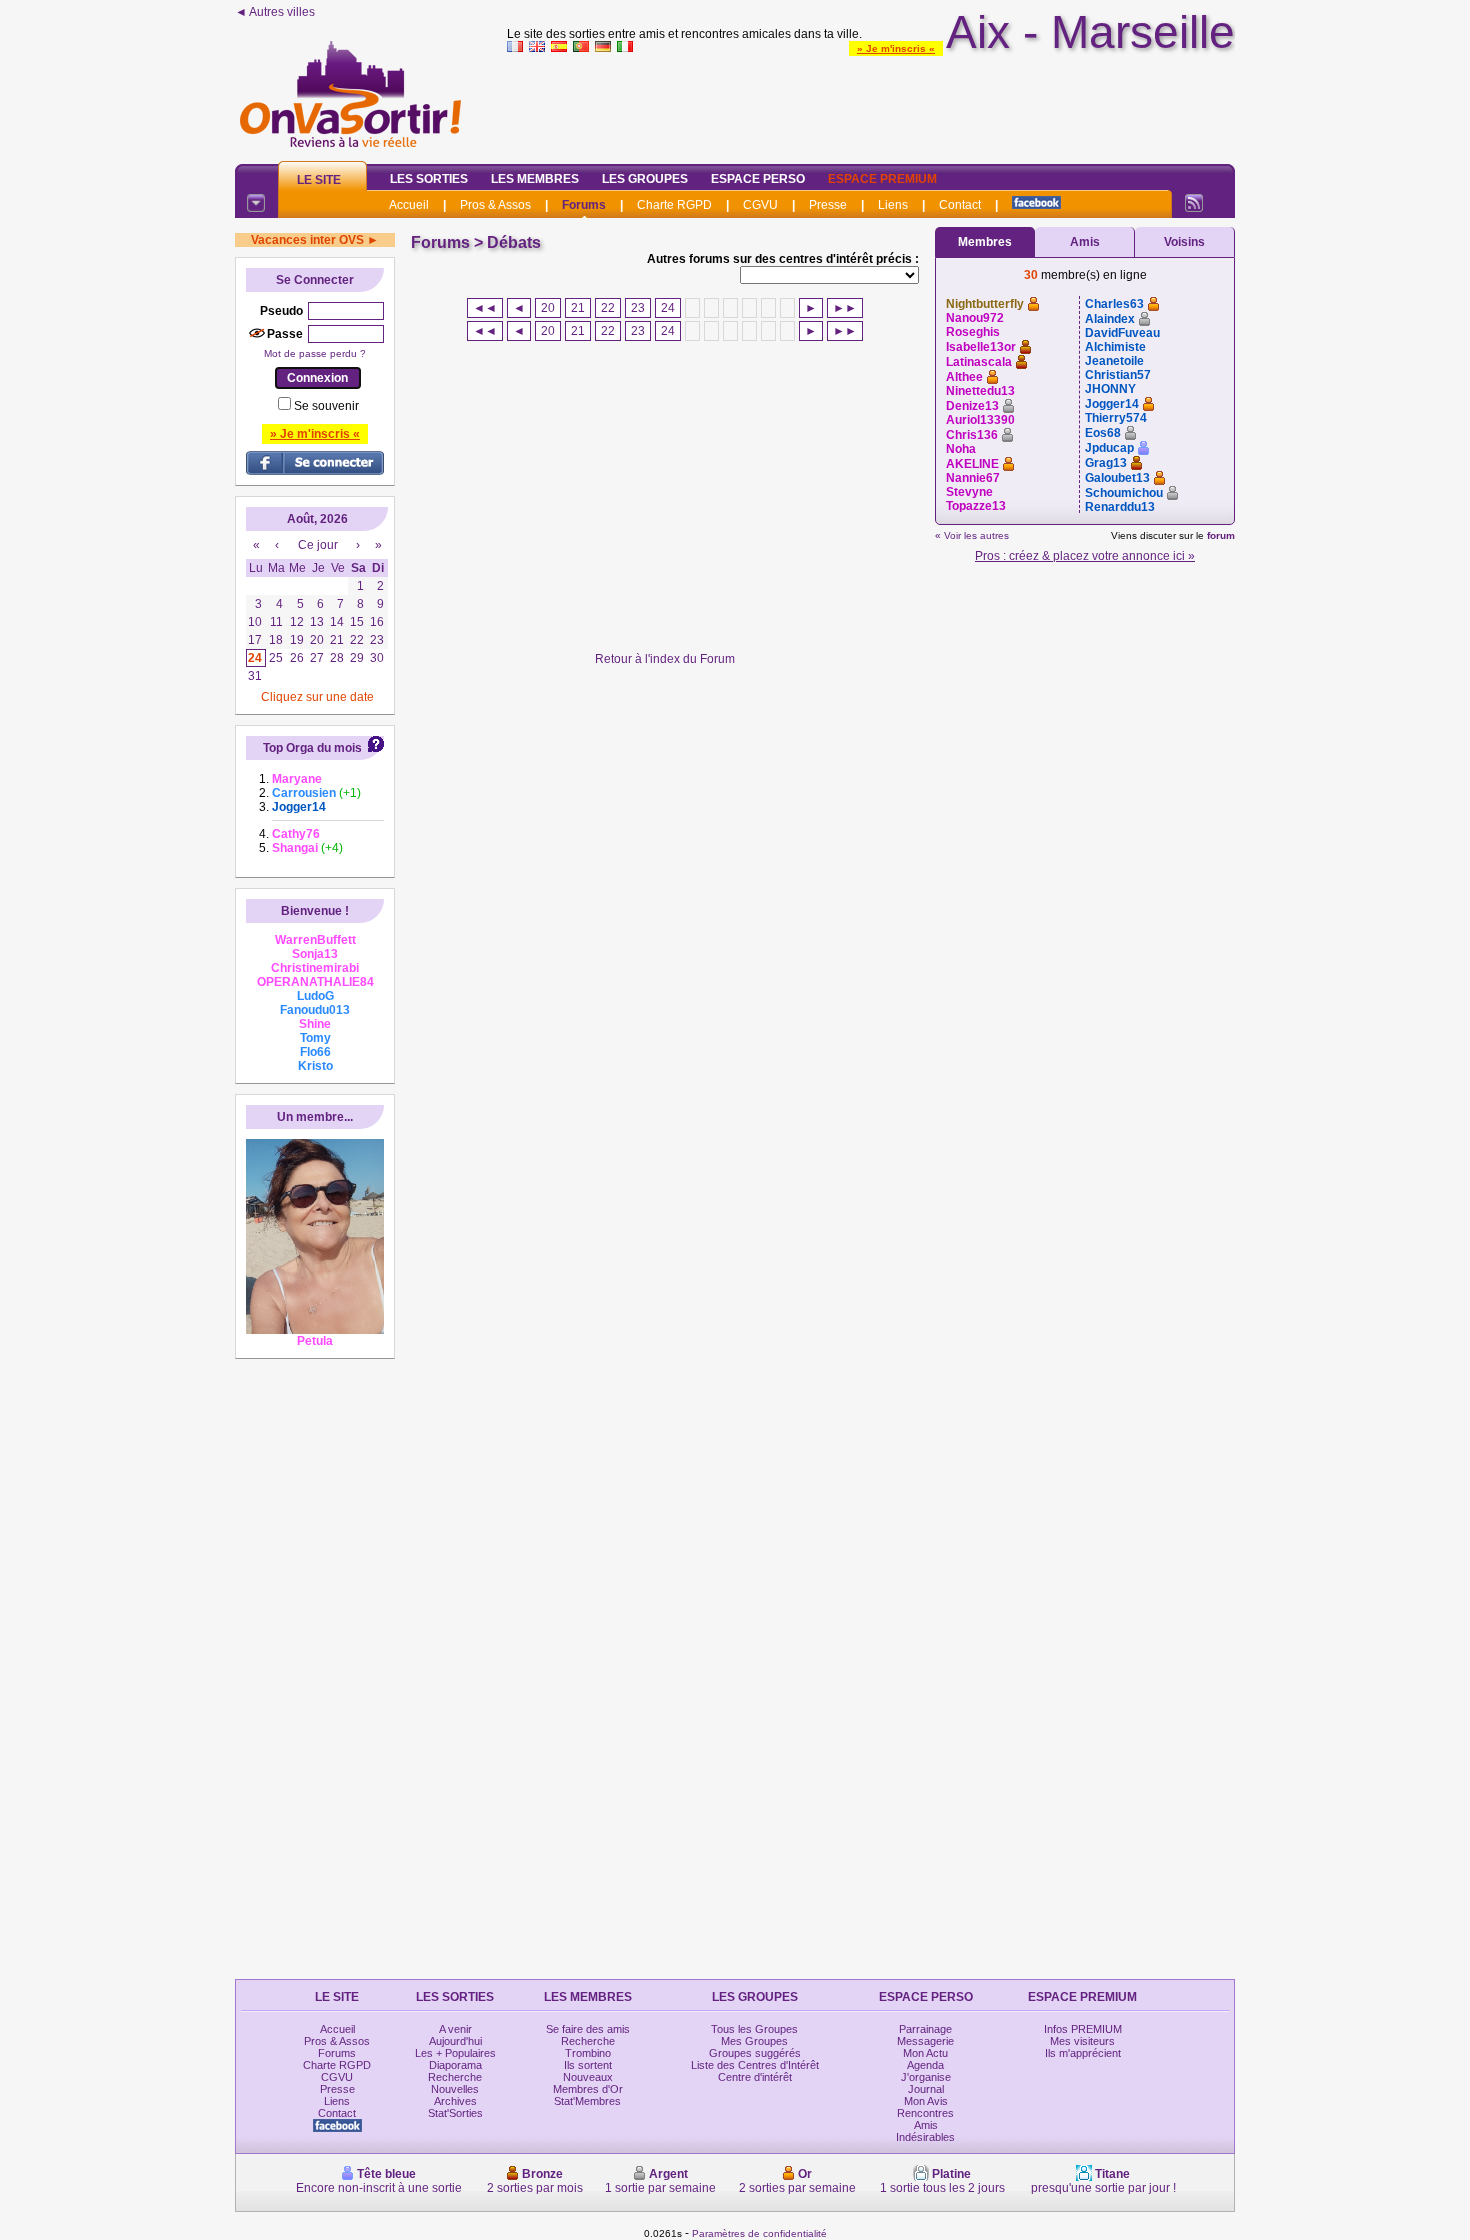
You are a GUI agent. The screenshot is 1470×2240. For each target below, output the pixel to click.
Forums (584, 205)
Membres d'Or (588, 2089)
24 (668, 308)
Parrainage (925, 2029)
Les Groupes (645, 179)
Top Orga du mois (312, 748)
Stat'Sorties (455, 2113)
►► (845, 308)
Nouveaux (588, 2077)
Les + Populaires (455, 2053)
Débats (514, 242)
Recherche (455, 2077)
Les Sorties (429, 179)
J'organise (926, 2077)
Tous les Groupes (754, 2029)
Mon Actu (925, 2053)
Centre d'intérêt (755, 2077)
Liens (893, 205)
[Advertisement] (871, 104)
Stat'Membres (587, 2101)
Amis (1085, 242)
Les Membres (535, 179)
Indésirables (925, 2137)
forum (1221, 535)
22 (608, 308)
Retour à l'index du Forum (665, 659)
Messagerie (925, 2041)
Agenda (925, 2065)
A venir (455, 2029)
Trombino (588, 2053)
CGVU (760, 205)
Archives (455, 2101)
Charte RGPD (674, 205)
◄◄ (485, 308)
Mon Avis (926, 2101)
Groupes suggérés (755, 2053)
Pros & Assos (495, 205)
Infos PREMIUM (1083, 2029)
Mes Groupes (754, 2041)
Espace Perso (758, 179)
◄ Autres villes (275, 12)
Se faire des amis (588, 2029)
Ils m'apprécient (1083, 2053)
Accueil (409, 205)
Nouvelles (455, 2089)
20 (548, 308)
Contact (960, 205)
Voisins (1184, 242)
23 (638, 308)
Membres (985, 242)
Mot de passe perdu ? (315, 353)
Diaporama (455, 2065)
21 (578, 308)
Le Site (319, 180)
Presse (828, 205)
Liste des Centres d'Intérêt (755, 2065)
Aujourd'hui (455, 2041)
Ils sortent (588, 2065)
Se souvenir (326, 406)
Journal (926, 2089)
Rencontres (925, 2113)
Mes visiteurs (1082, 2041)
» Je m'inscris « (896, 48)
